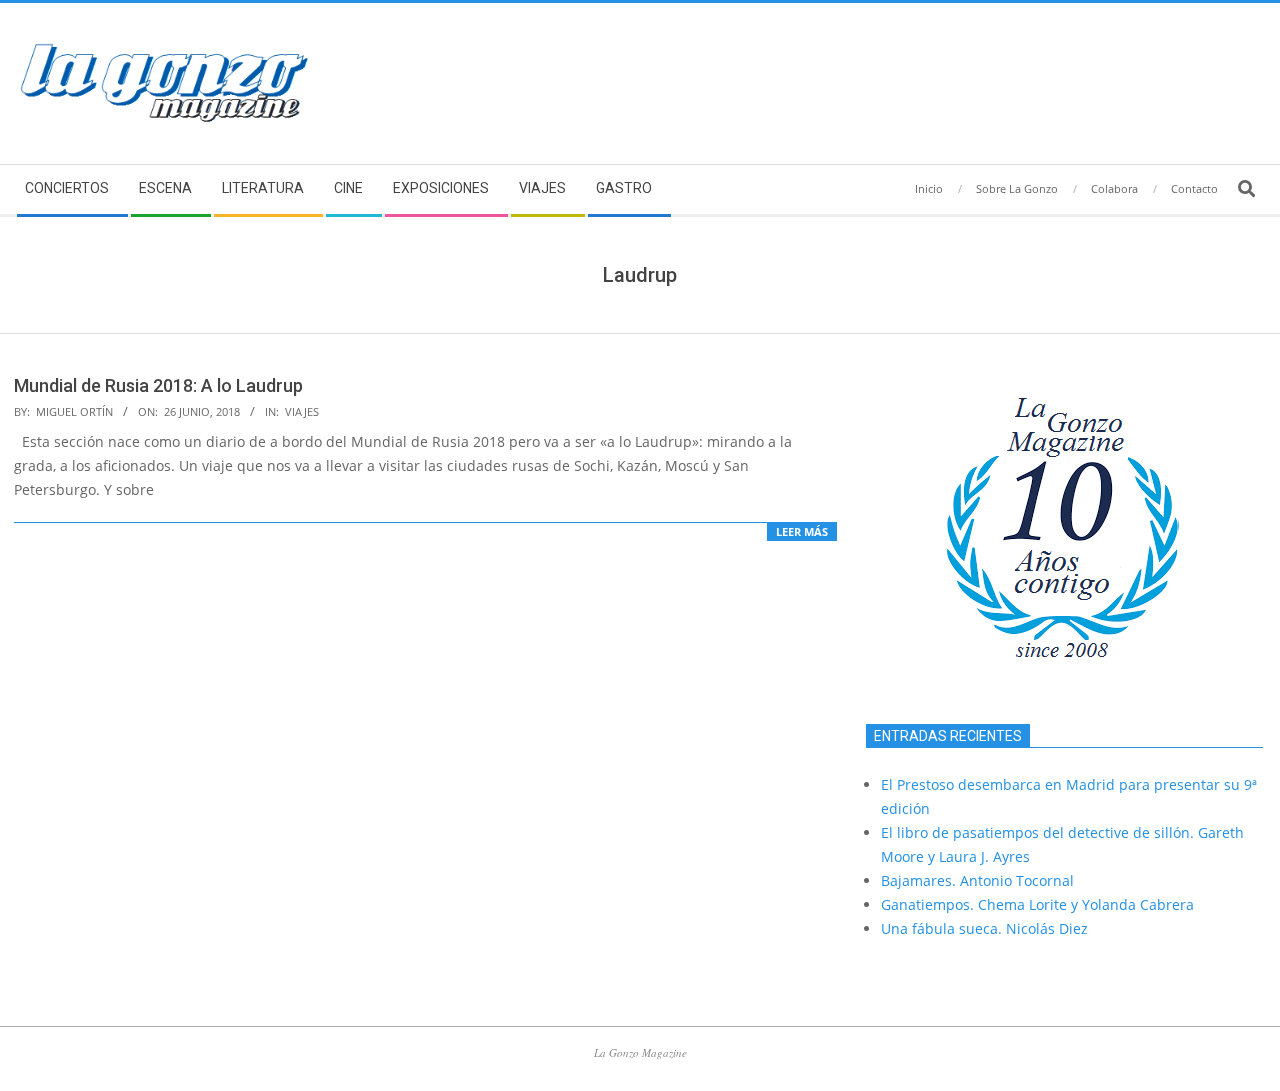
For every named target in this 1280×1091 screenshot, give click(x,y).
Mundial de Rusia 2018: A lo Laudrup (158, 385)
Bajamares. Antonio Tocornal (977, 880)
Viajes (302, 411)
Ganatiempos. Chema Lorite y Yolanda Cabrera (1037, 904)
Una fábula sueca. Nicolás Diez (984, 928)
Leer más (802, 531)
